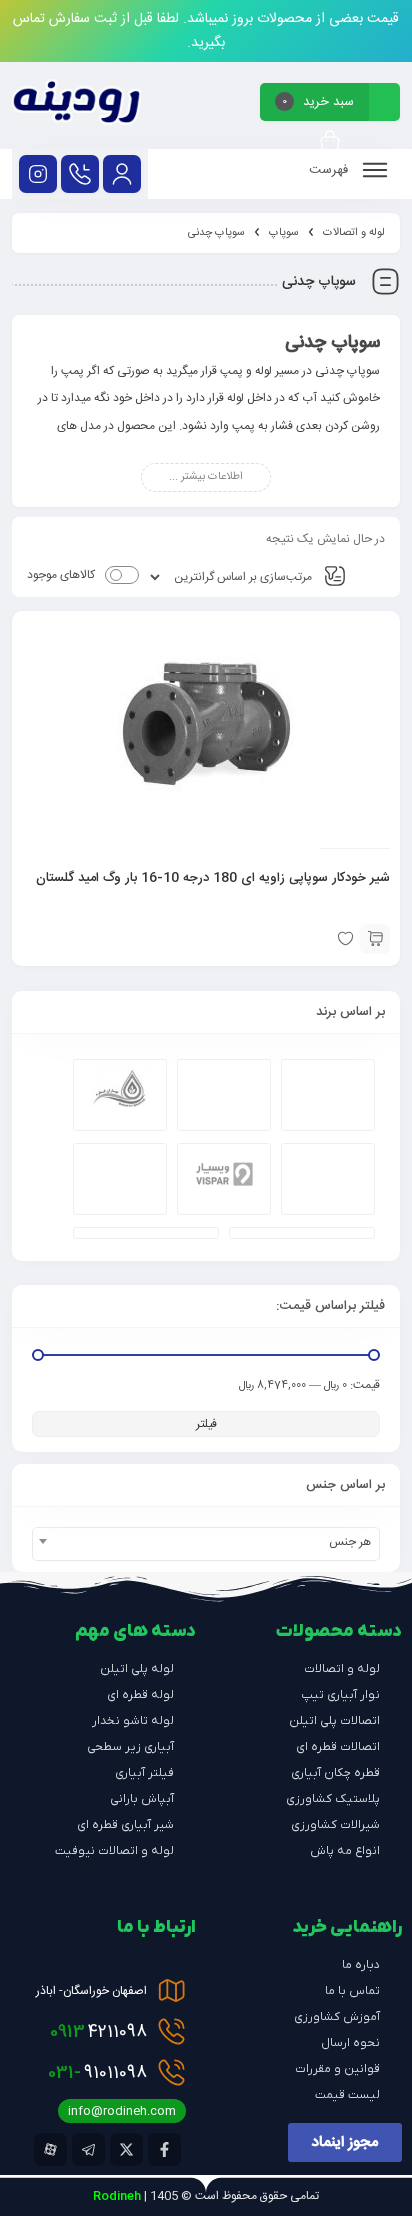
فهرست (330, 170)
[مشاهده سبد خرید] (330, 142)
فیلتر (206, 1424)
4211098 (98, 2032)
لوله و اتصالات (354, 233)
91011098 (97, 2073)
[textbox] (206, 1542)
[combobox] (206, 1544)
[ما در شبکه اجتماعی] (38, 174)
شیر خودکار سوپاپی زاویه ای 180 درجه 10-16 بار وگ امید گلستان (213, 878)
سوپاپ (284, 233)
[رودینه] (76, 105)
